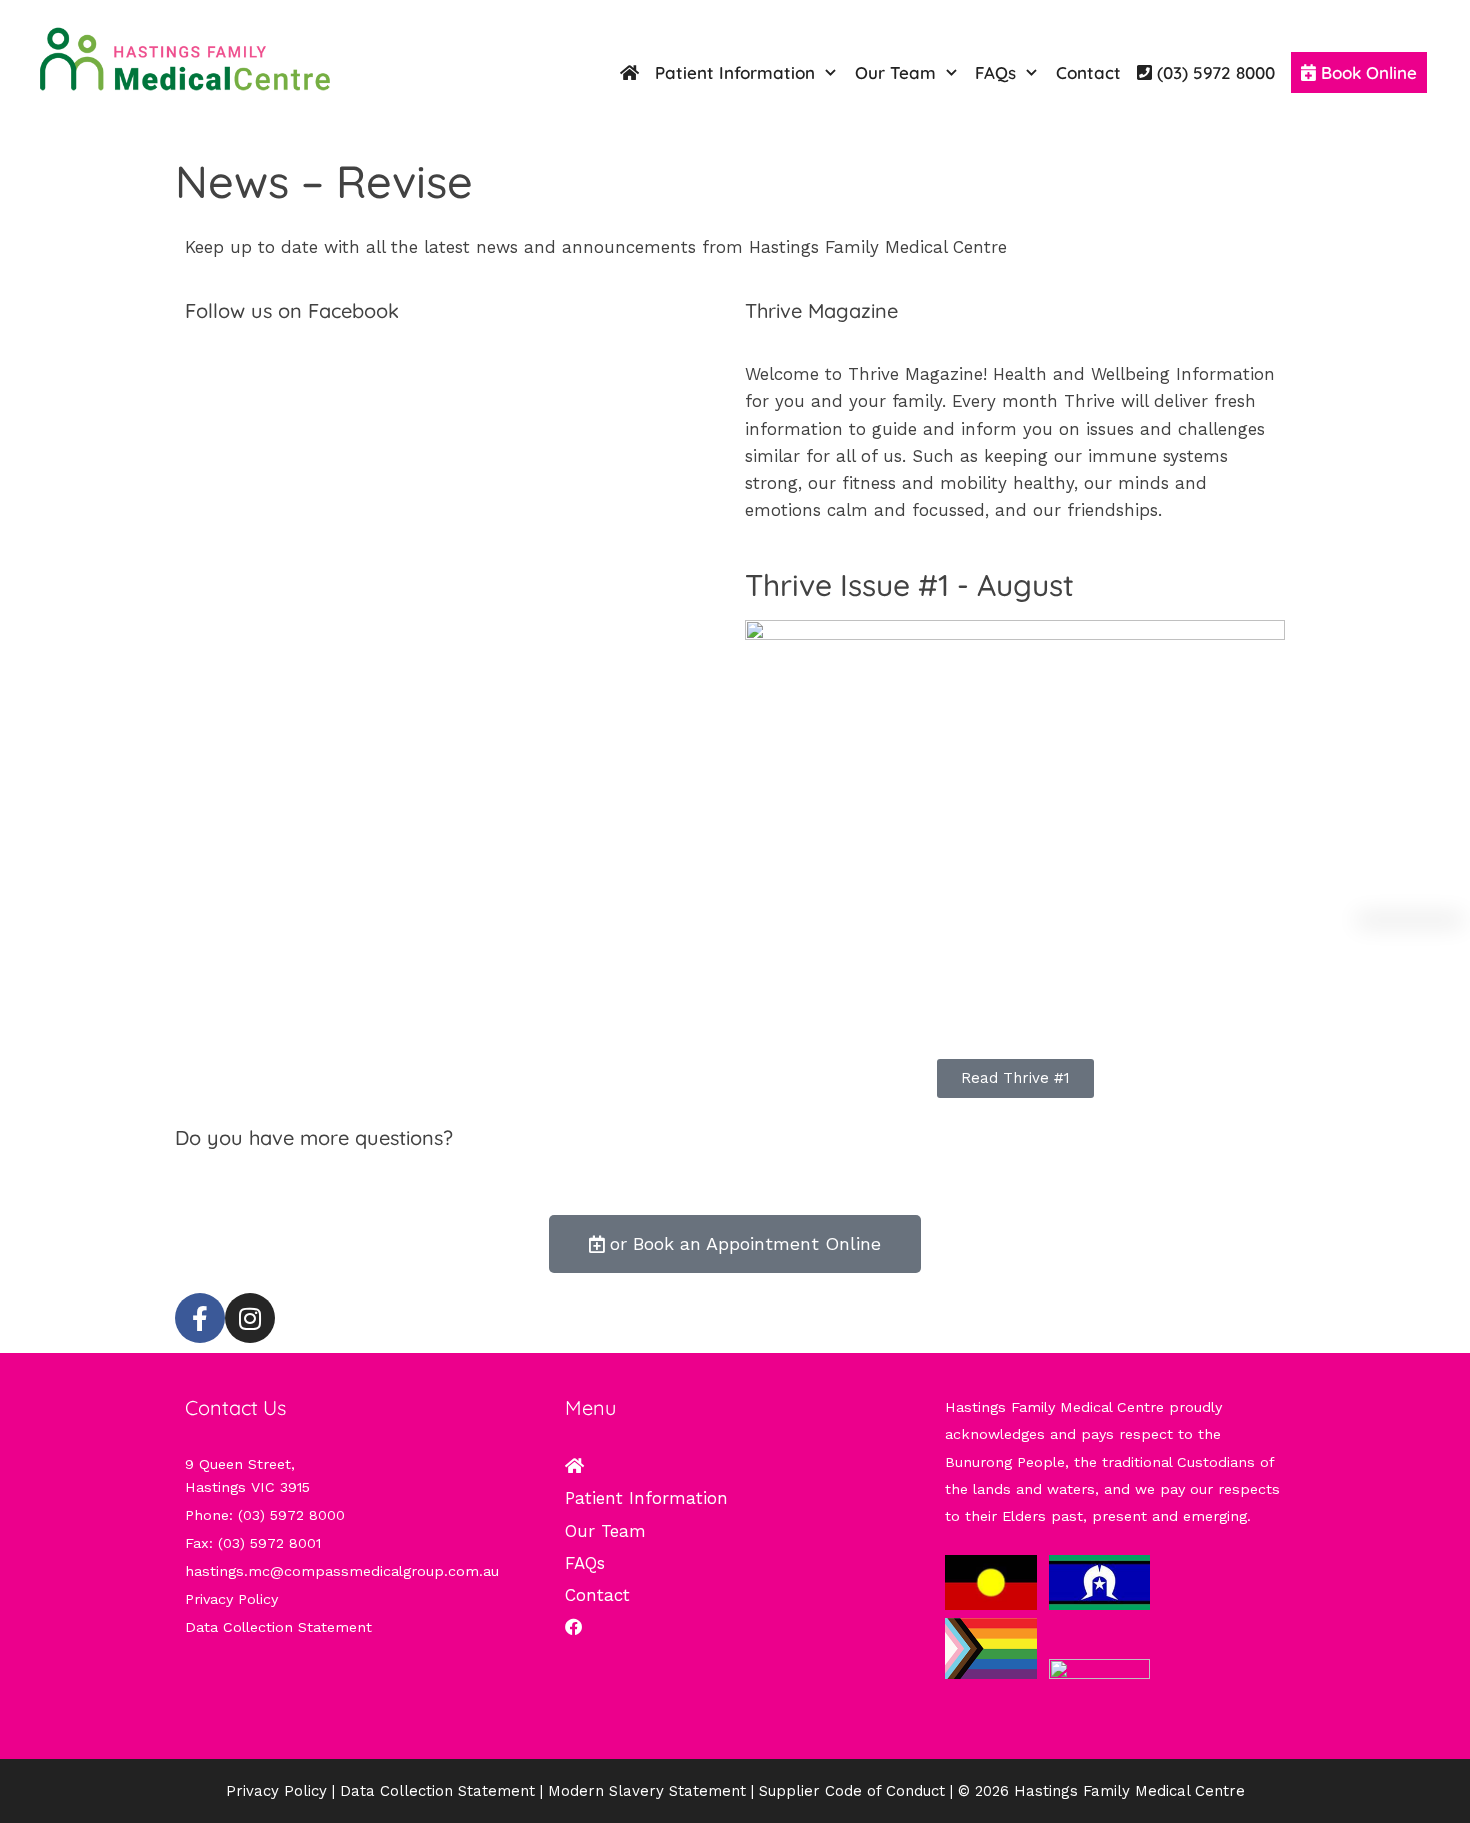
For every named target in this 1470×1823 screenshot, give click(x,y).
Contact (1088, 72)
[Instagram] (250, 1318)
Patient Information (735, 72)
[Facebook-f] (200, 1318)
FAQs (995, 72)
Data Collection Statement (278, 1627)
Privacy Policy (231, 1599)
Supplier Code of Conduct (852, 1791)
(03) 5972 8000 (277, 1181)
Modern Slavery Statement (647, 1791)
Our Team (895, 72)
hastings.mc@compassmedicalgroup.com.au (342, 1571)
